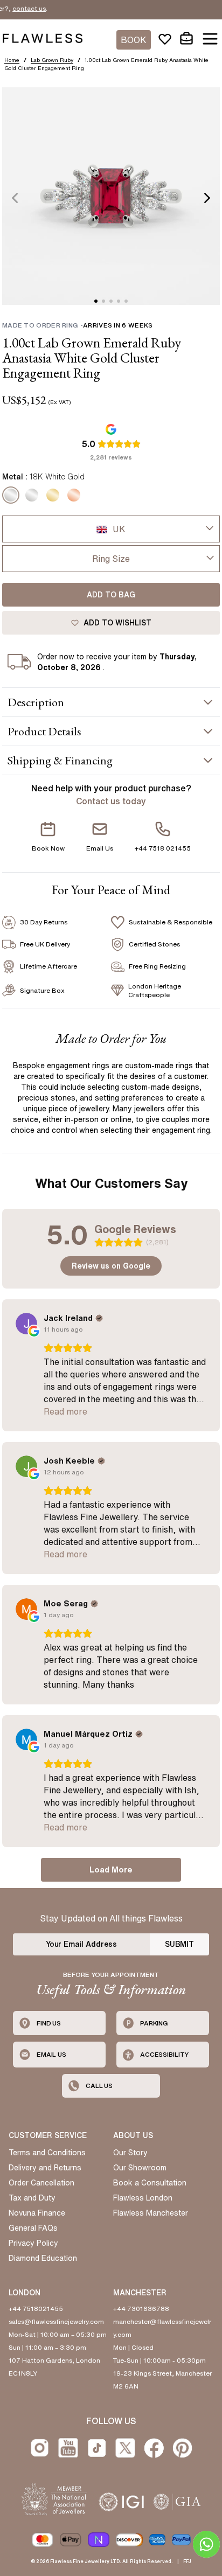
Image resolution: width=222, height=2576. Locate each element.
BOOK (134, 40)
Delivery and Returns (45, 2168)
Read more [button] (65, 1411)
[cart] (186, 39)
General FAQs (33, 2228)
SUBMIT (179, 1944)
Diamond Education (43, 2258)
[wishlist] (165, 39)
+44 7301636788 (141, 2309)
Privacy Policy (33, 2243)
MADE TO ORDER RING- (77, 325)
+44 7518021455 (36, 2309)
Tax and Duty (32, 2198)
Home (12, 60)
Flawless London (143, 2198)
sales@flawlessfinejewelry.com (56, 2321)
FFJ (187, 2561)
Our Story (130, 2153)
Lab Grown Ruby (52, 60)
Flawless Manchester (151, 2213)
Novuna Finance (37, 2213)
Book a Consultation (150, 2183)
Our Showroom (140, 2168)
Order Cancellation (41, 2183)
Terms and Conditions (47, 2153)
